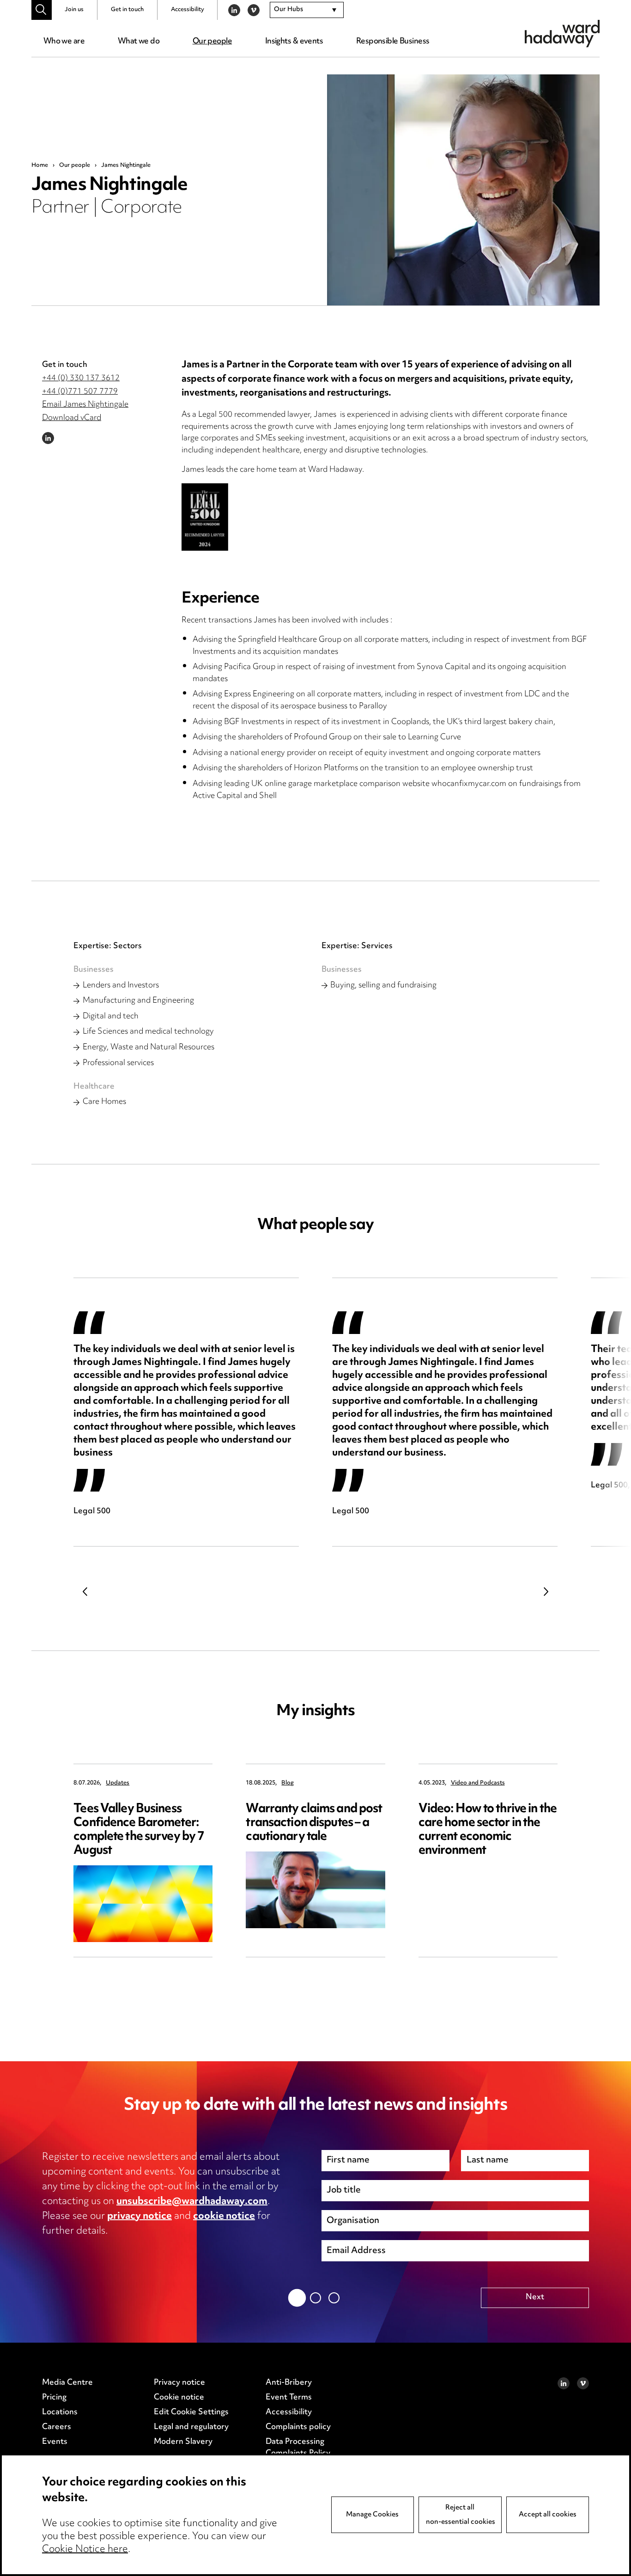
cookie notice (224, 2217)
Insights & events (294, 42)
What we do (139, 42)
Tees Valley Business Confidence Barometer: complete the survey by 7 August (139, 1830)
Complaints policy (298, 2427)
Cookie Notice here (85, 2550)
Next (546, 1591)
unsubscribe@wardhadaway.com (192, 2202)
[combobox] (307, 10)
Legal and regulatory (191, 2427)
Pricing (54, 2398)
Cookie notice (179, 2398)
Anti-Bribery (289, 2383)
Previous (85, 1591)
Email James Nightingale (85, 405)
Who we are (64, 42)
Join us (74, 10)
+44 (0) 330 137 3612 (81, 378)
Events (55, 2442)
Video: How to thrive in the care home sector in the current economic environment (488, 1830)
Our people (212, 42)
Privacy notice (179, 2383)
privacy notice (140, 2217)
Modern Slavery (183, 2442)
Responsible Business (393, 42)
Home (40, 165)
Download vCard (72, 418)
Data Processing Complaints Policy (298, 2448)
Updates (118, 1783)
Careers (57, 2427)
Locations (60, 2412)
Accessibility (188, 10)
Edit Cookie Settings (191, 2412)
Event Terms (289, 2398)
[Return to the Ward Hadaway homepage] (562, 33)
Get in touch (127, 10)
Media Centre (67, 2383)
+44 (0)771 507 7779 (80, 392)
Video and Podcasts (478, 1783)
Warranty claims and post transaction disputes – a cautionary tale (314, 1823)
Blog (288, 1783)
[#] (41, 10)
